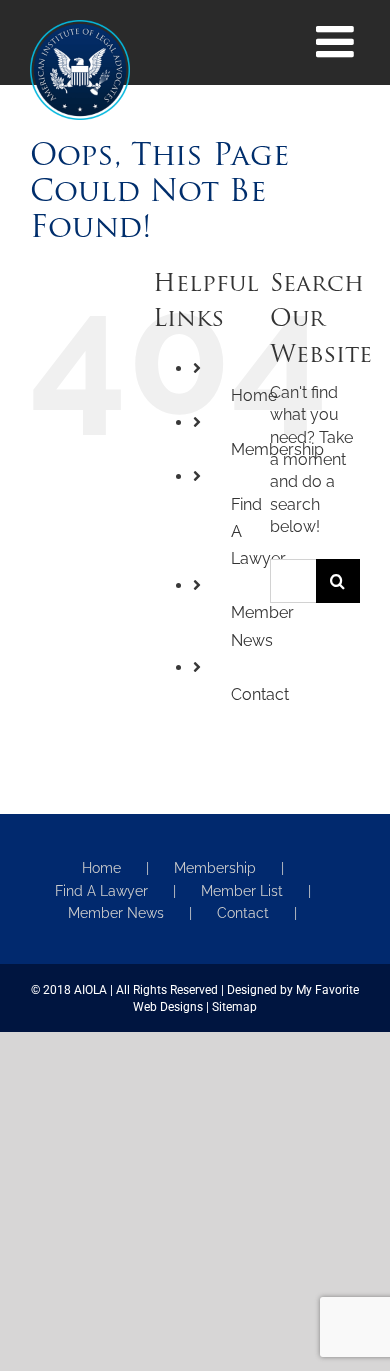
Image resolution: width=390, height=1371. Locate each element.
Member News (116, 913)
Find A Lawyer (101, 891)
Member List (242, 891)
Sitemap (234, 1007)
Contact (260, 694)
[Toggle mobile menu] (338, 42)
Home (101, 868)
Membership (215, 868)
